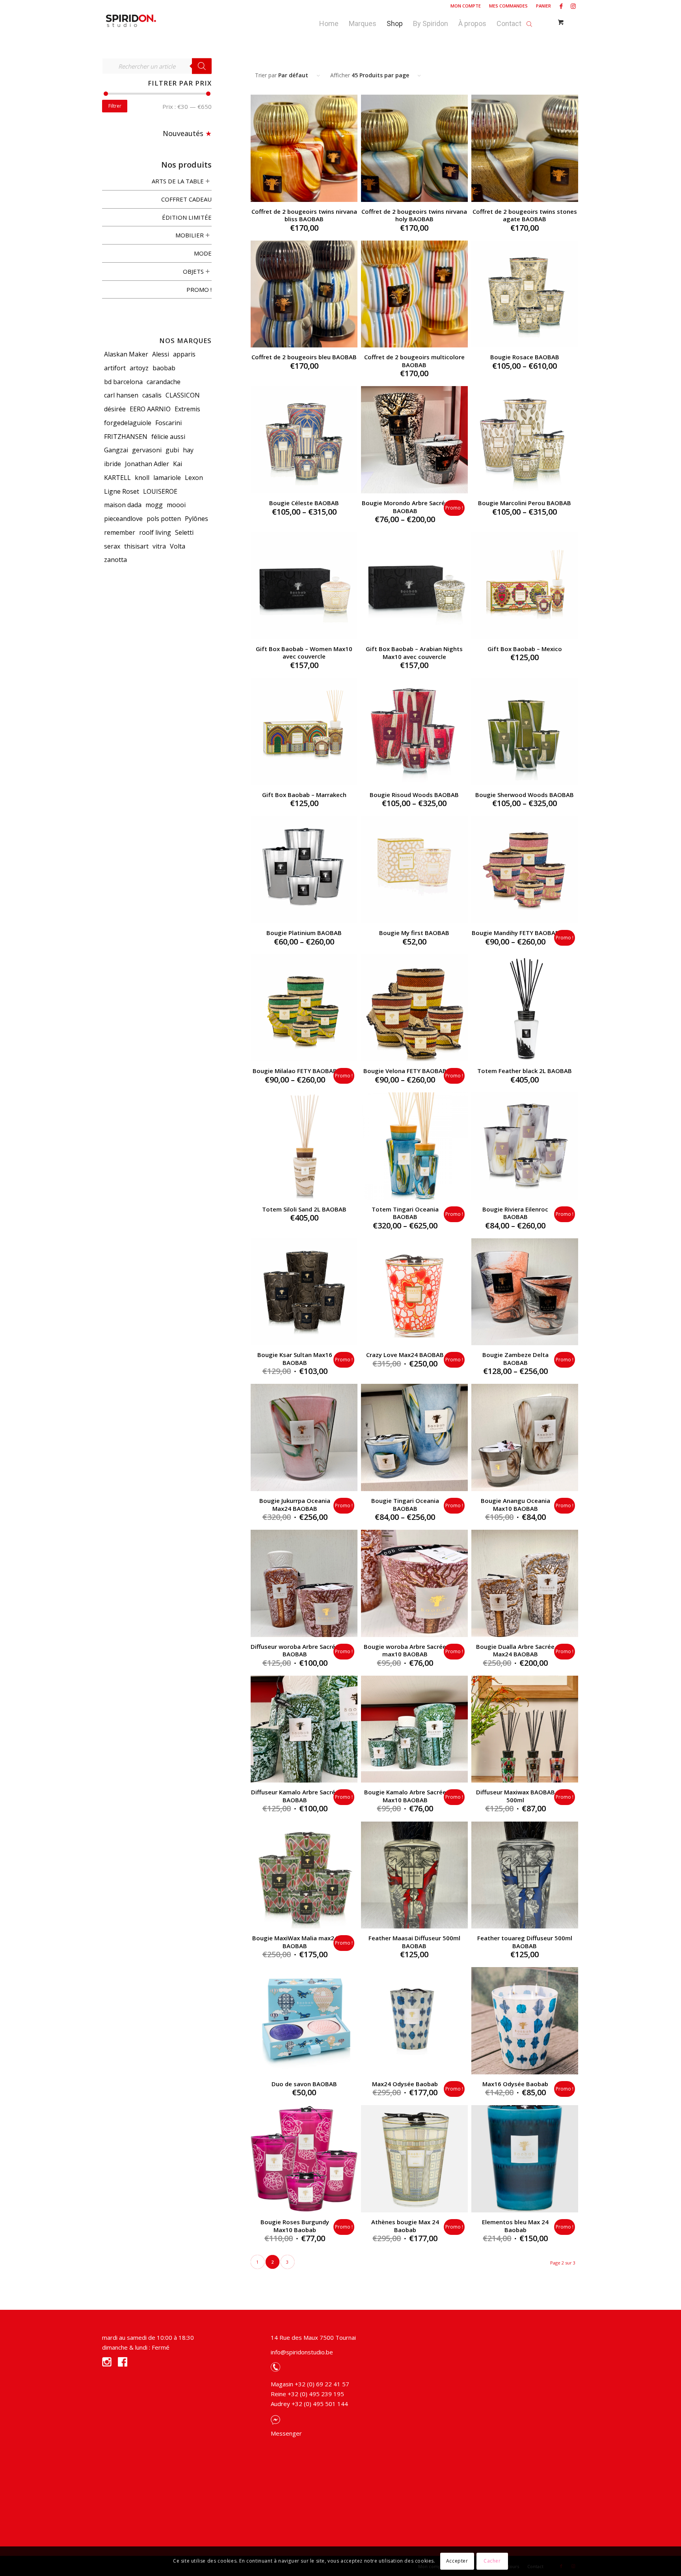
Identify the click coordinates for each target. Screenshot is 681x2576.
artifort (115, 368)
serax (112, 546)
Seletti (184, 532)
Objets (193, 271)
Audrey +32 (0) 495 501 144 (309, 2404)
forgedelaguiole (128, 423)
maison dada (123, 505)
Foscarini (168, 423)
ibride (113, 464)
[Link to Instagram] (573, 6)
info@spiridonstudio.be (302, 2352)
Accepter (457, 2561)
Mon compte (466, 6)
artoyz (139, 368)
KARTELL (117, 478)
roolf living (155, 532)
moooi (176, 505)
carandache (164, 382)
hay (188, 450)
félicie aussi (168, 437)
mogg (154, 505)
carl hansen (121, 395)
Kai (178, 464)
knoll (142, 478)
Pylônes (196, 519)
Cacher (492, 2561)
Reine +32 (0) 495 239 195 (307, 2394)
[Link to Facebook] (561, 6)
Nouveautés (183, 133)
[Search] (202, 66)
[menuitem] (466, 6)
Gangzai (116, 450)
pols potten (164, 519)
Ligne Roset (122, 491)
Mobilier (190, 235)
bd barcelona (123, 382)
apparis (184, 354)
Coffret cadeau (186, 199)
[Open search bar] (529, 22)
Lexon (194, 478)
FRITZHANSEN (126, 437)
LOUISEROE (160, 491)
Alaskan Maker (126, 354)
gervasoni (147, 450)
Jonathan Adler (147, 464)
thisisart (136, 546)
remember (120, 532)
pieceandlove (123, 519)
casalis (152, 395)
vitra (159, 546)
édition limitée (187, 217)
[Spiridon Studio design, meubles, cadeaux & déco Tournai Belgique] (131, 22)
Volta (178, 546)
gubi (172, 450)
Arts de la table (178, 181)
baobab (164, 368)
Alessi (161, 354)
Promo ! (199, 289)
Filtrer (115, 106)
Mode (203, 253)
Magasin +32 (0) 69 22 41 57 (310, 2384)
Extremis (187, 409)
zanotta (115, 560)
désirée (115, 409)
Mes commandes (508, 6)
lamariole (167, 478)
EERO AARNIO (150, 409)
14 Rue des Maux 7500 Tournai (313, 2337)
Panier (543, 6)
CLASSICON (183, 395)
